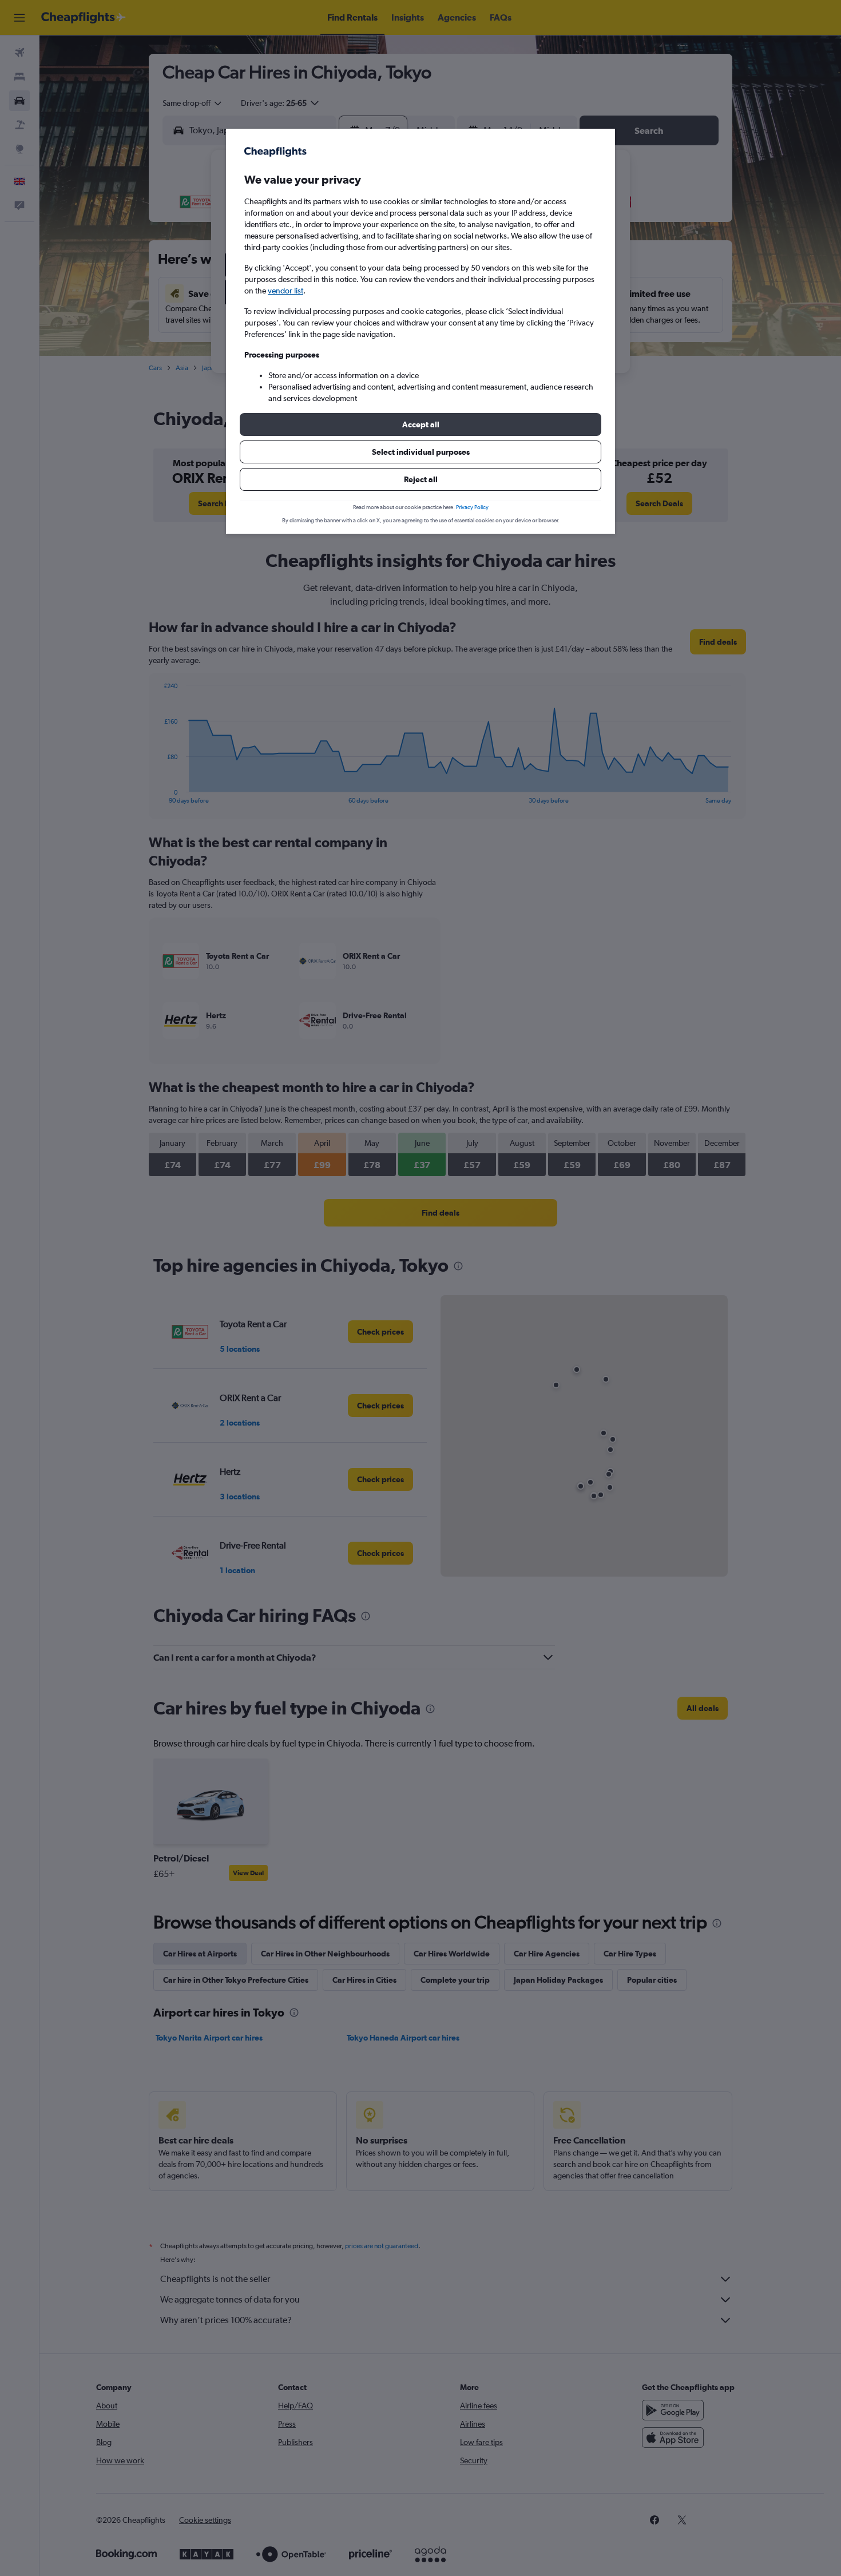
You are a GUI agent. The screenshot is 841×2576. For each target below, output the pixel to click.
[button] (420, 424)
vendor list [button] (285, 291)
